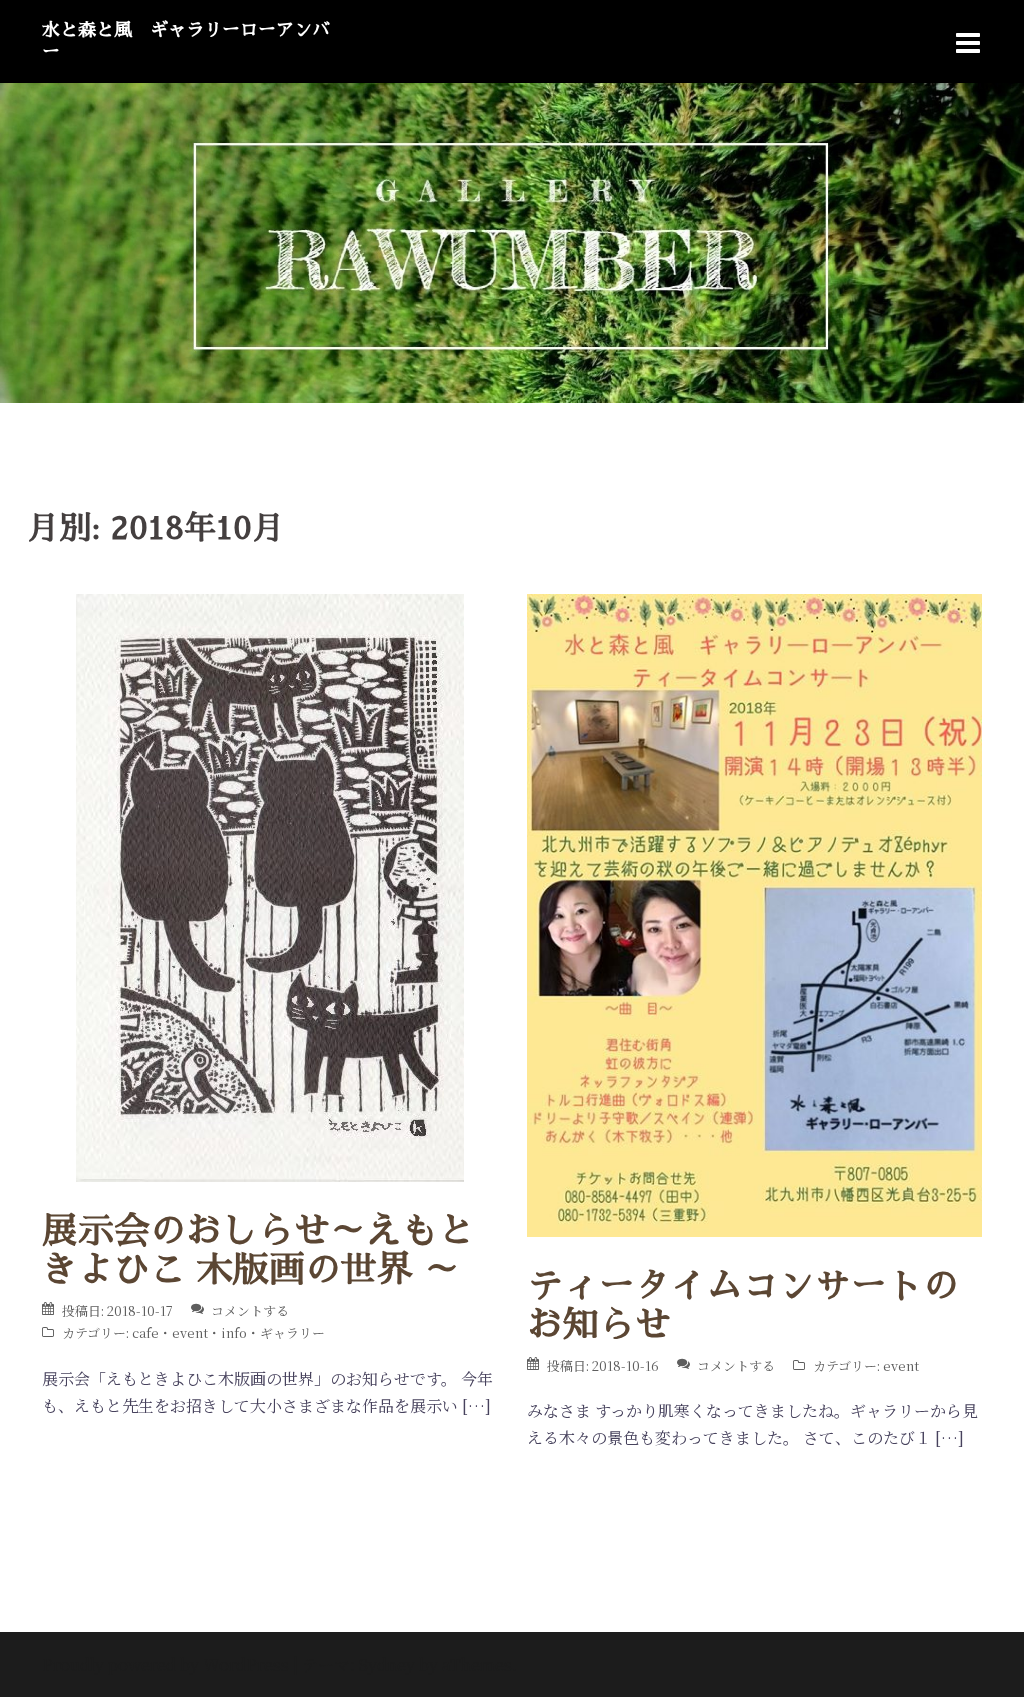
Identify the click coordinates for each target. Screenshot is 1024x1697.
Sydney (387, 1664)
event (190, 1332)
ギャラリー (292, 1332)
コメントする (250, 1310)
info (234, 1332)
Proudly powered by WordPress (165, 1664)
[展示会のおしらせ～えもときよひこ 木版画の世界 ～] (270, 885)
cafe (145, 1332)
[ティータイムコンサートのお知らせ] (754, 913)
